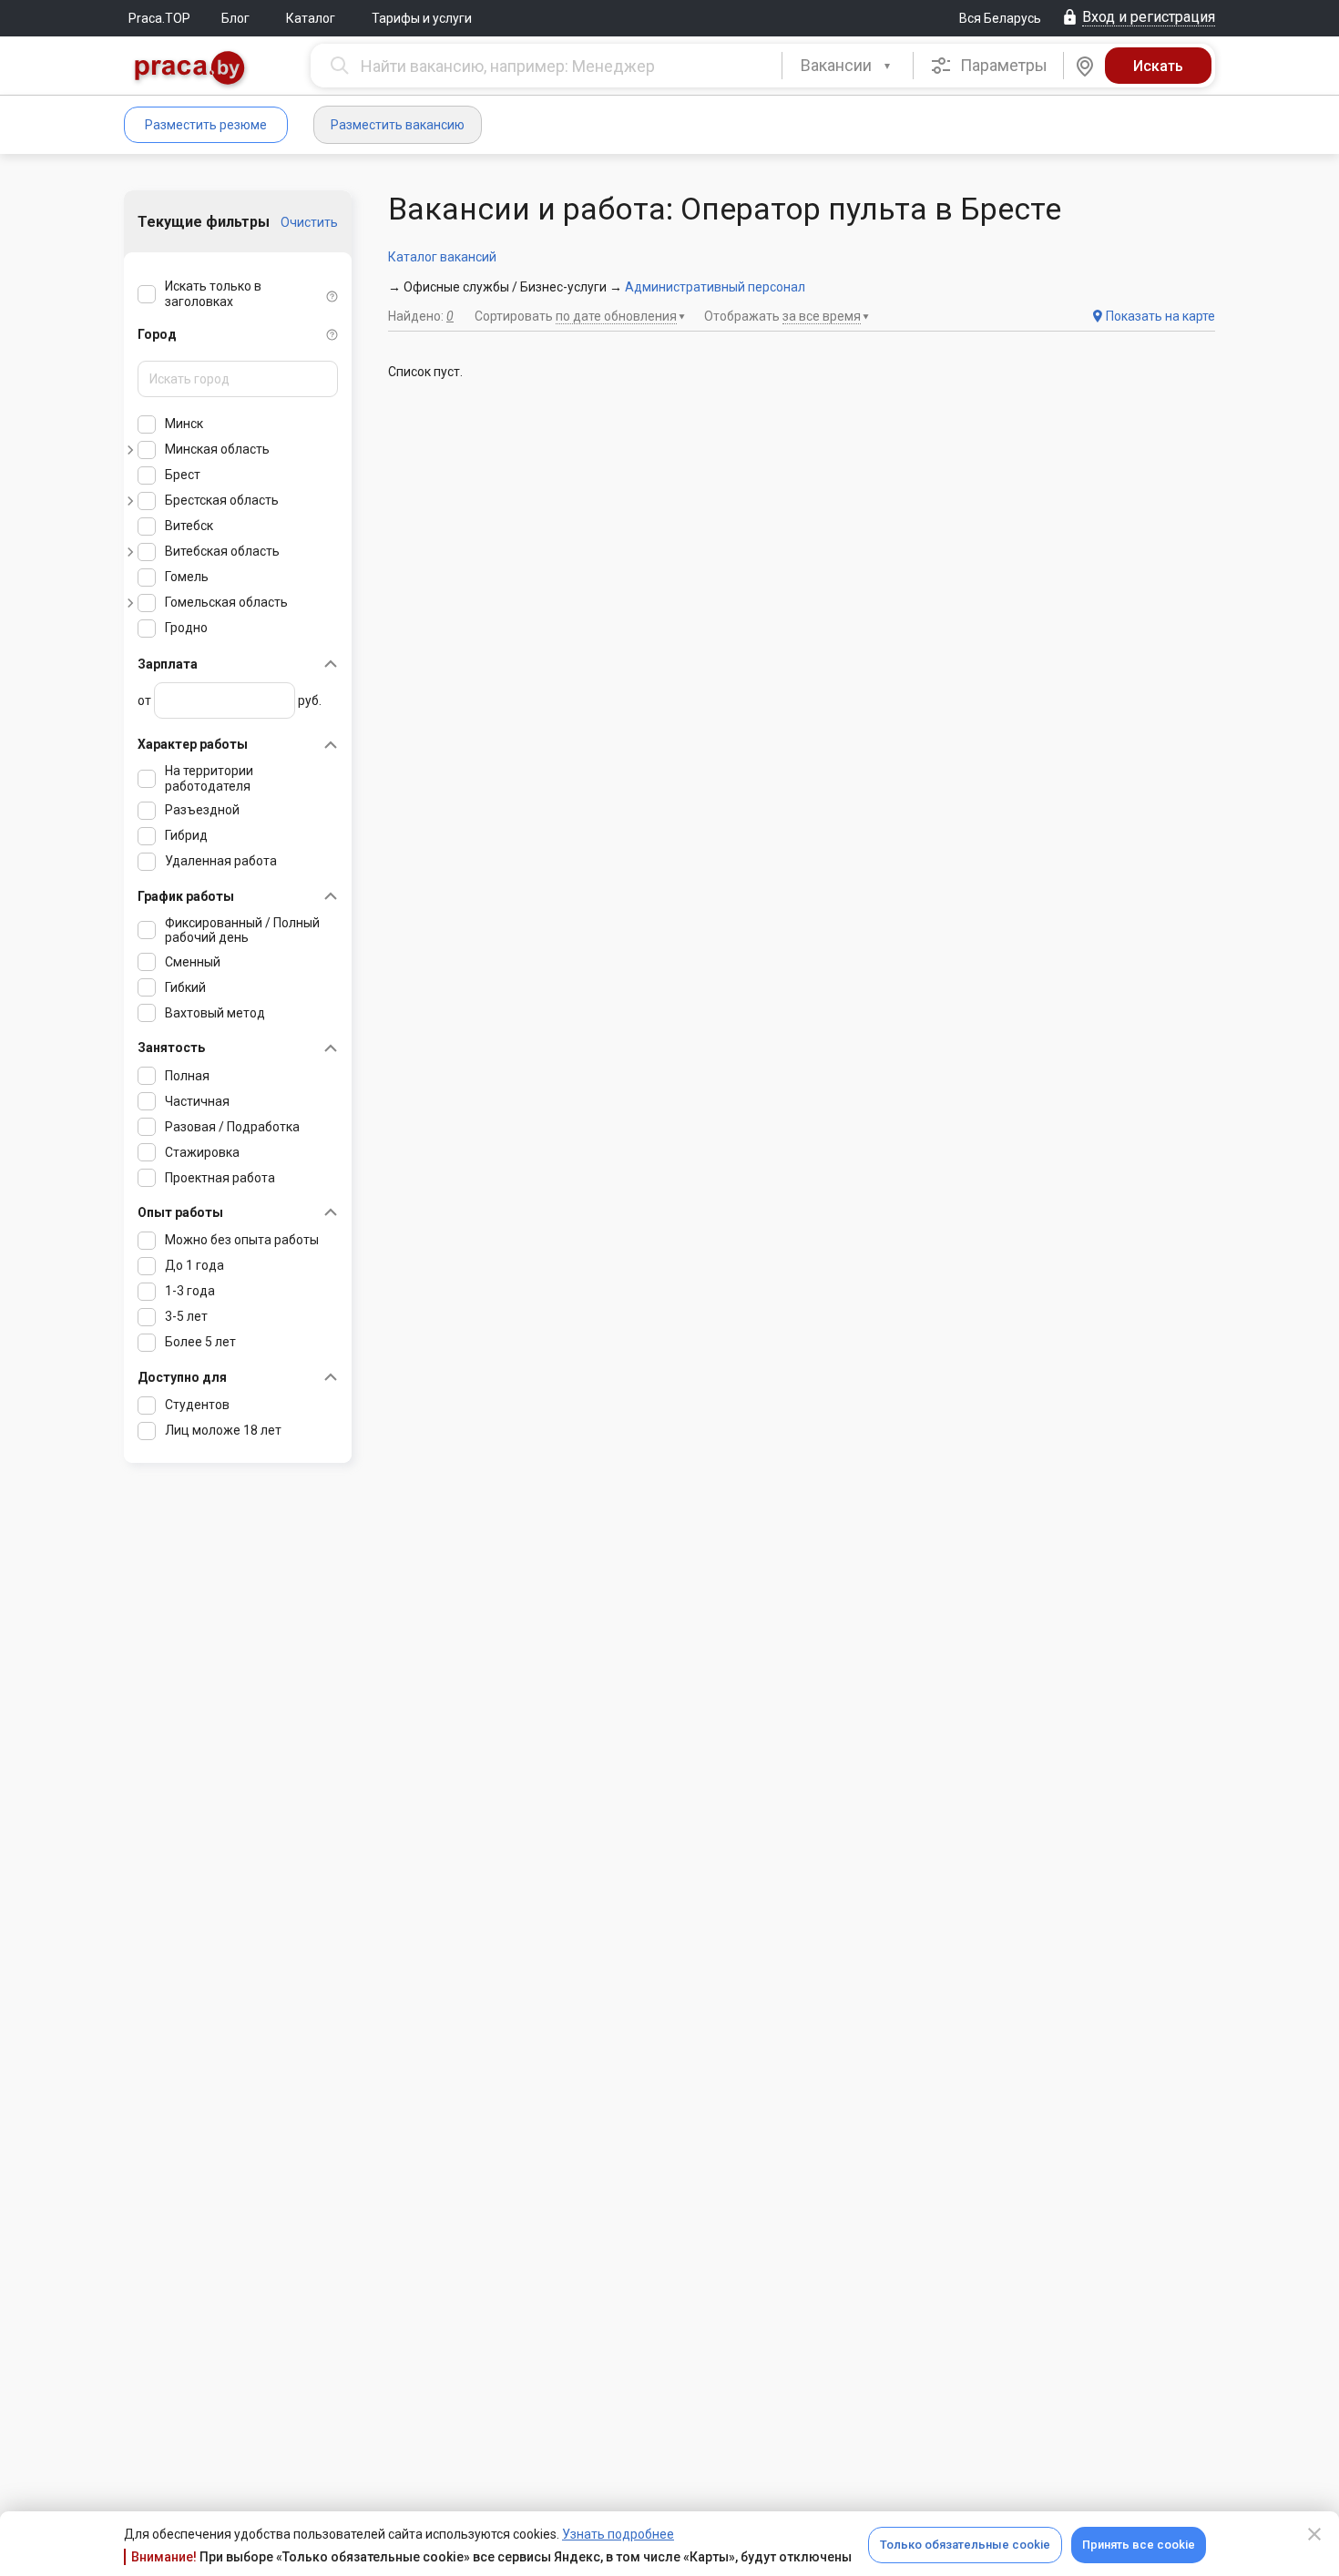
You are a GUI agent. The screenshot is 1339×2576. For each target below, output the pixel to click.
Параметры (1002, 65)
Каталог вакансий (442, 257)
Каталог (311, 18)
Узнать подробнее (618, 2534)
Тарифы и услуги (422, 18)
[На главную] (190, 70)
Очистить (309, 222)
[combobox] (848, 66)
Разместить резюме (206, 125)
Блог (235, 18)
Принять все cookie (1139, 2545)
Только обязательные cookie (965, 2545)
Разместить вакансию (398, 125)
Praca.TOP (159, 18)
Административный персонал (715, 287)
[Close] (1314, 2534)
